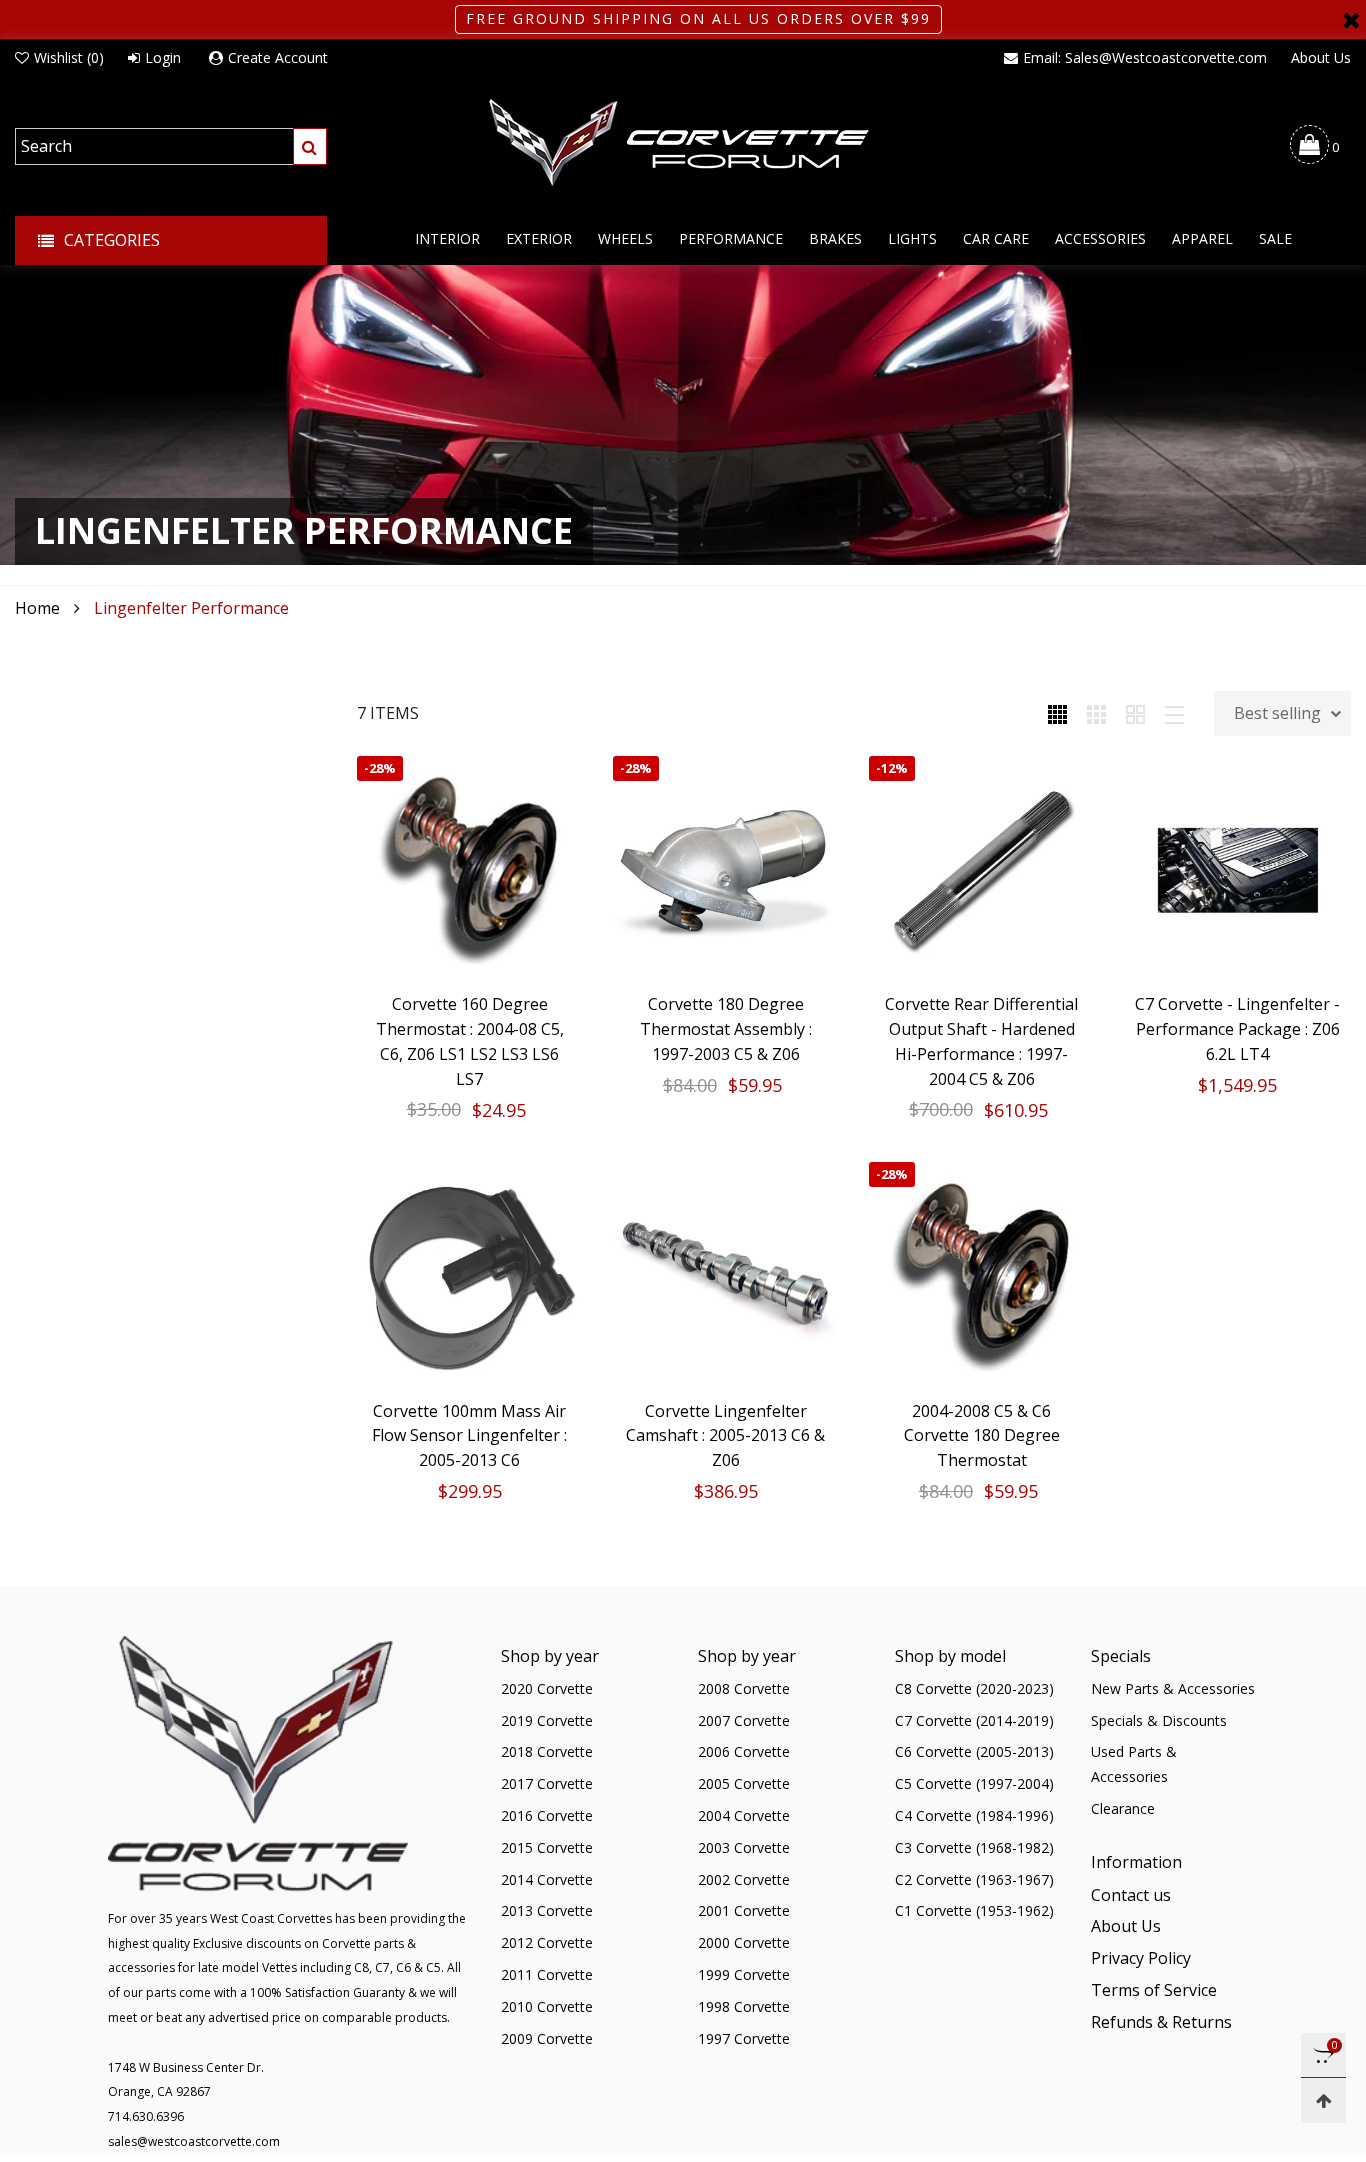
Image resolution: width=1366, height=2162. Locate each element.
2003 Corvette (744, 1847)
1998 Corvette (744, 2006)
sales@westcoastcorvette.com (194, 2141)
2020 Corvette (547, 1688)
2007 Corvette (744, 1720)
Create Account (278, 57)
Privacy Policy (1141, 1958)
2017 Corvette (547, 1783)
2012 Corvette (547, 1942)
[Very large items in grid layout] (1135, 713)
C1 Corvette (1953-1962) (974, 1910)
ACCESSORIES (1100, 238)
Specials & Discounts (1159, 1720)
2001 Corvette (744, 1910)
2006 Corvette (744, 1751)
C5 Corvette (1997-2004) (974, 1783)
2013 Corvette (547, 1910)
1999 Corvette (744, 1974)
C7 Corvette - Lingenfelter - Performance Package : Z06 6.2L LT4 (1237, 1029)
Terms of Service (1154, 1990)
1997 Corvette (744, 2038)
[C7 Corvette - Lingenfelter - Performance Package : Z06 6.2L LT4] (1238, 869)
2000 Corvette (744, 1942)
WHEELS (625, 238)
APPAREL (1202, 238)
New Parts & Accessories (1173, 1688)
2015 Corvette (547, 1847)
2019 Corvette (547, 1720)
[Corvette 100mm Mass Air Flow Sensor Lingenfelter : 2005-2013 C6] (470, 1275)
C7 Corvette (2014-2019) (974, 1720)
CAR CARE (996, 238)
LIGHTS (912, 238)
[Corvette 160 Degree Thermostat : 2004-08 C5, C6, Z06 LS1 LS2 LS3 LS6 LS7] (470, 869)
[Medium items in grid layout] (1057, 713)
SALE (1275, 238)
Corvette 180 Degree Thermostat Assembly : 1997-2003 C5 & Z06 (726, 1029)
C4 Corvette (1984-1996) (974, 1815)
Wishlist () (69, 57)
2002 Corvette (744, 1879)
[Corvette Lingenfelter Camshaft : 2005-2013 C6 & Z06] (726, 1275)
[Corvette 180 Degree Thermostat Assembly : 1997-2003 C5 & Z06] (726, 869)
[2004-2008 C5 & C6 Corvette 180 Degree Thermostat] (982, 1275)
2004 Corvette (744, 1815)
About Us (1321, 57)
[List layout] (1174, 713)
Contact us (1131, 1895)
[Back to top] (1323, 2100)
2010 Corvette (547, 2006)
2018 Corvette (547, 1751)
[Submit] (310, 146)
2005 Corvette (744, 1783)
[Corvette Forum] (683, 144)
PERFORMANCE (731, 238)
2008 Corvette (744, 1688)
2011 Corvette (547, 1974)
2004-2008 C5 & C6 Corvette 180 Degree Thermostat (982, 1436)
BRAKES (835, 238)
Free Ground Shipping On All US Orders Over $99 (698, 18)
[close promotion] (1351, 19)
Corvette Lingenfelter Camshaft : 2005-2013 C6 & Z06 (725, 1436)
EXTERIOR (539, 238)
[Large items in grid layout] (1096, 713)
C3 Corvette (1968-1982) (974, 1847)
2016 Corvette (547, 1815)
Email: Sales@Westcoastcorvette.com (1145, 57)
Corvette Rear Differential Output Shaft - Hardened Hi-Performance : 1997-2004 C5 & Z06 (981, 1041)
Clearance (1123, 1808)
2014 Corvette (547, 1879)
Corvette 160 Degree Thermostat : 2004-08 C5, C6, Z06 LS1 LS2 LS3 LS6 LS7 (470, 1041)
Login (163, 57)
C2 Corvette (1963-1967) (974, 1879)
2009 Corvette (547, 2038)
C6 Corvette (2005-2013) (974, 1751)
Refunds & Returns (1161, 2022)
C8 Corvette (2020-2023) (974, 1688)
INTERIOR (447, 238)
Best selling (1277, 713)
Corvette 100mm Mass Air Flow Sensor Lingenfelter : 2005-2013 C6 (469, 1436)
